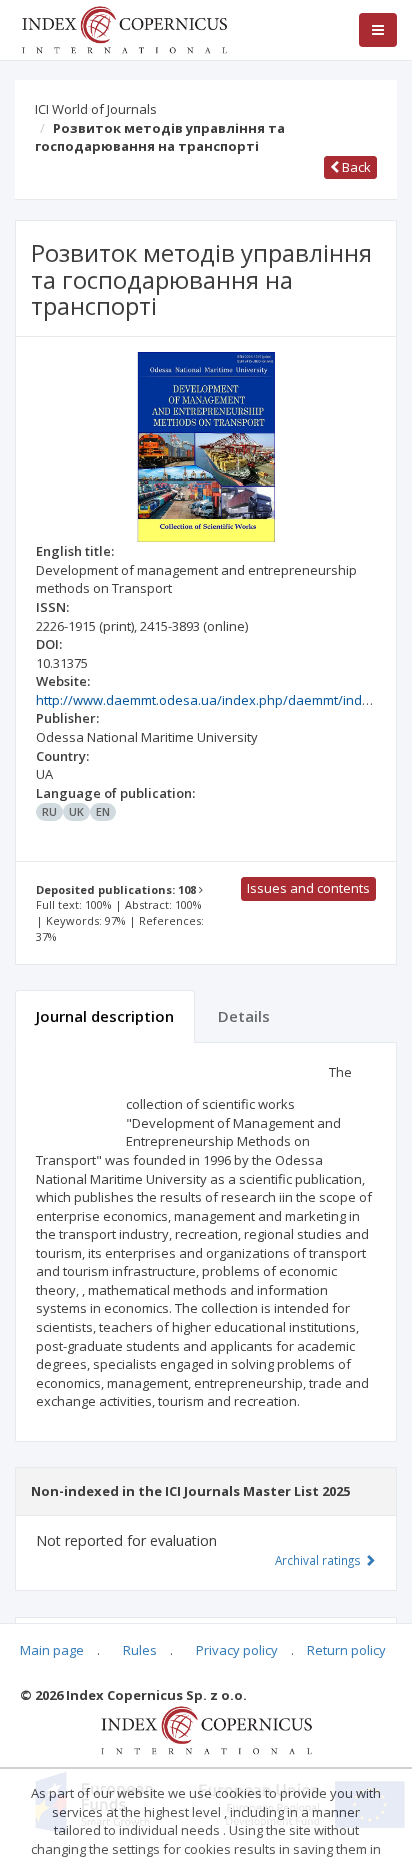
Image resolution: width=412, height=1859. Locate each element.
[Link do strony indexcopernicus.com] (206, 1729)
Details (244, 1016)
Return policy (346, 1650)
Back (355, 167)
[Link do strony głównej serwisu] (124, 28)
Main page (52, 1650)
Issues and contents (308, 888)
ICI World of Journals (96, 109)
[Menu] (378, 30)
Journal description (105, 1016)
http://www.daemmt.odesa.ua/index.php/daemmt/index (206, 700)
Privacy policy (237, 1650)
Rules (140, 1650)
